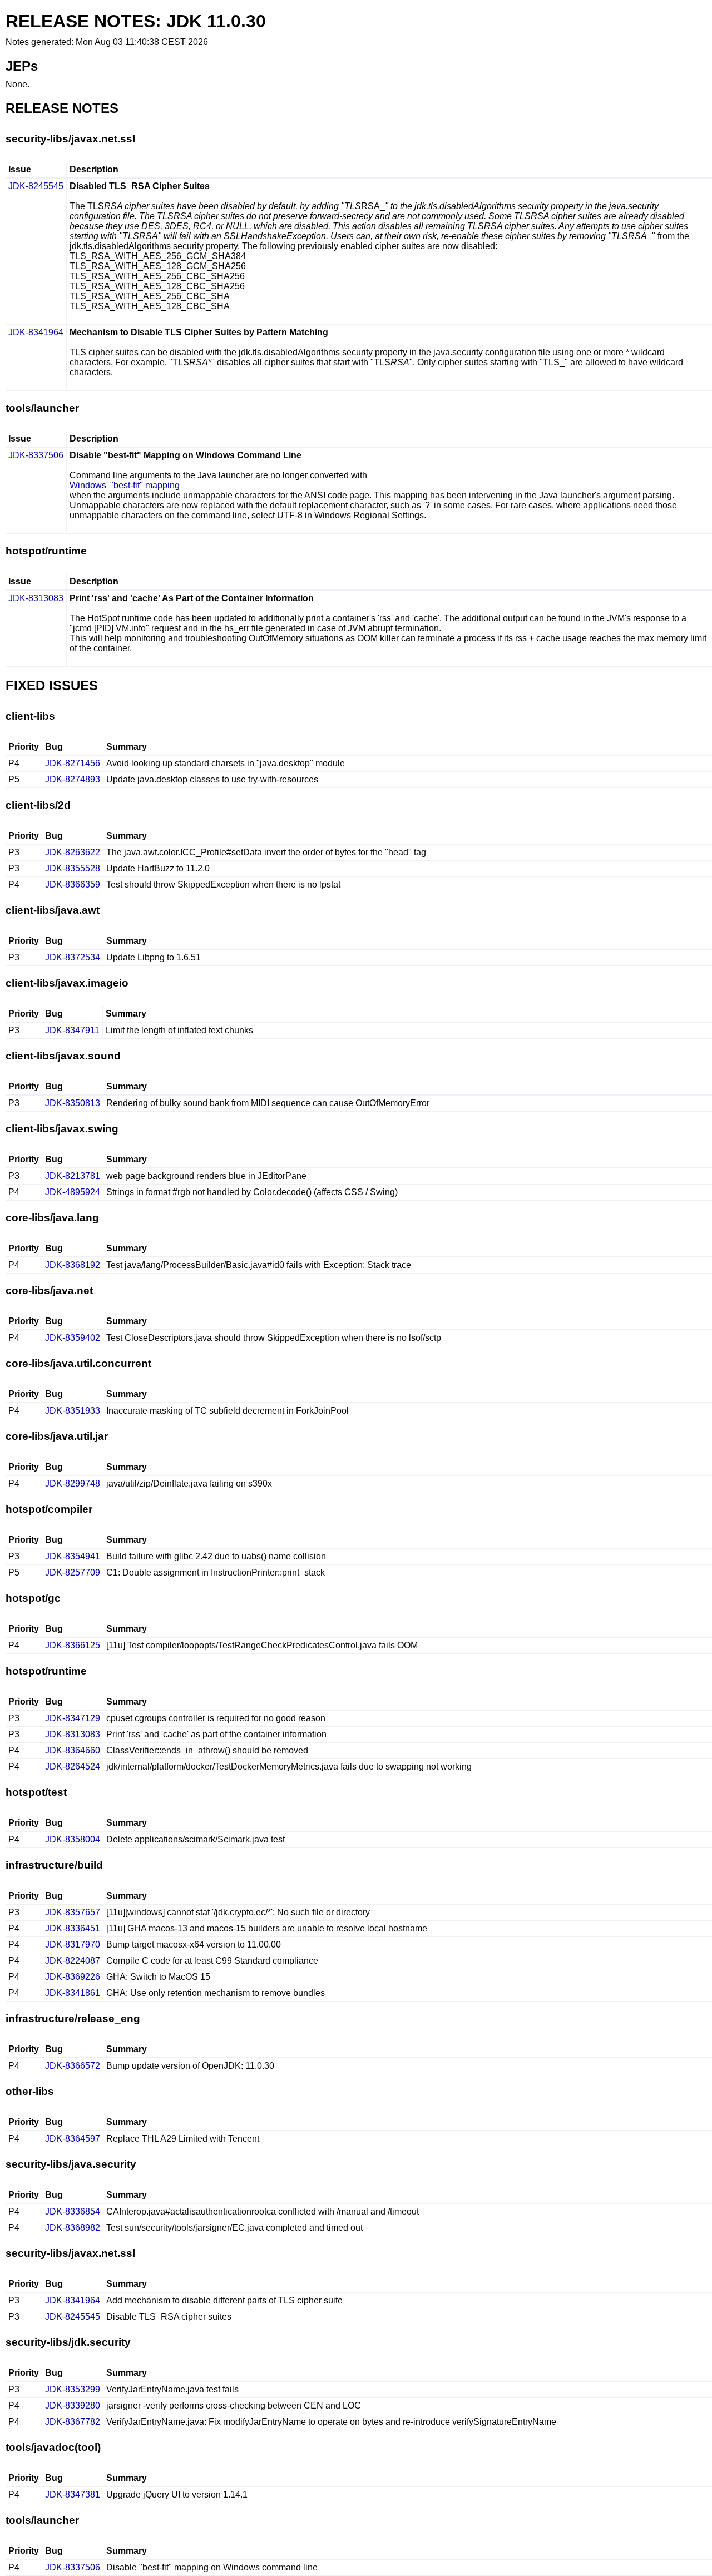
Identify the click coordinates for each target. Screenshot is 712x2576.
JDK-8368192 (73, 1265)
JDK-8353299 (73, 2389)
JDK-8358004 (73, 1839)
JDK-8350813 (73, 1103)
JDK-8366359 (73, 885)
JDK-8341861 (73, 1993)
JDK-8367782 (73, 2422)
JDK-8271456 (73, 763)
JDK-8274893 (73, 779)
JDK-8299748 (73, 1483)
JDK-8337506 (36, 455)
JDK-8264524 (73, 1767)
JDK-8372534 (73, 957)
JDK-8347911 (72, 1030)
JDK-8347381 (73, 2495)
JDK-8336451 (73, 1928)
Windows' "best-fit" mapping (125, 485)
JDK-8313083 (36, 598)
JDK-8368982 (73, 2228)
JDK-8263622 (73, 852)
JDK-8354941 (73, 1556)
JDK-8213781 (73, 1176)
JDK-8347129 (73, 1718)
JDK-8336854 (73, 2211)
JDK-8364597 (73, 2139)
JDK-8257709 (73, 1572)
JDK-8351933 (73, 1411)
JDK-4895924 (73, 1192)
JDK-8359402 (73, 1338)
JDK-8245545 (36, 186)
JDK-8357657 (73, 1912)
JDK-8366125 (73, 1645)
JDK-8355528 (73, 868)
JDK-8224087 (73, 1961)
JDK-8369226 (73, 1977)
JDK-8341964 (36, 332)
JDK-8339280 (73, 2406)
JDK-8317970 (73, 1945)
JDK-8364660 (73, 1750)
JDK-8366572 (73, 2066)
